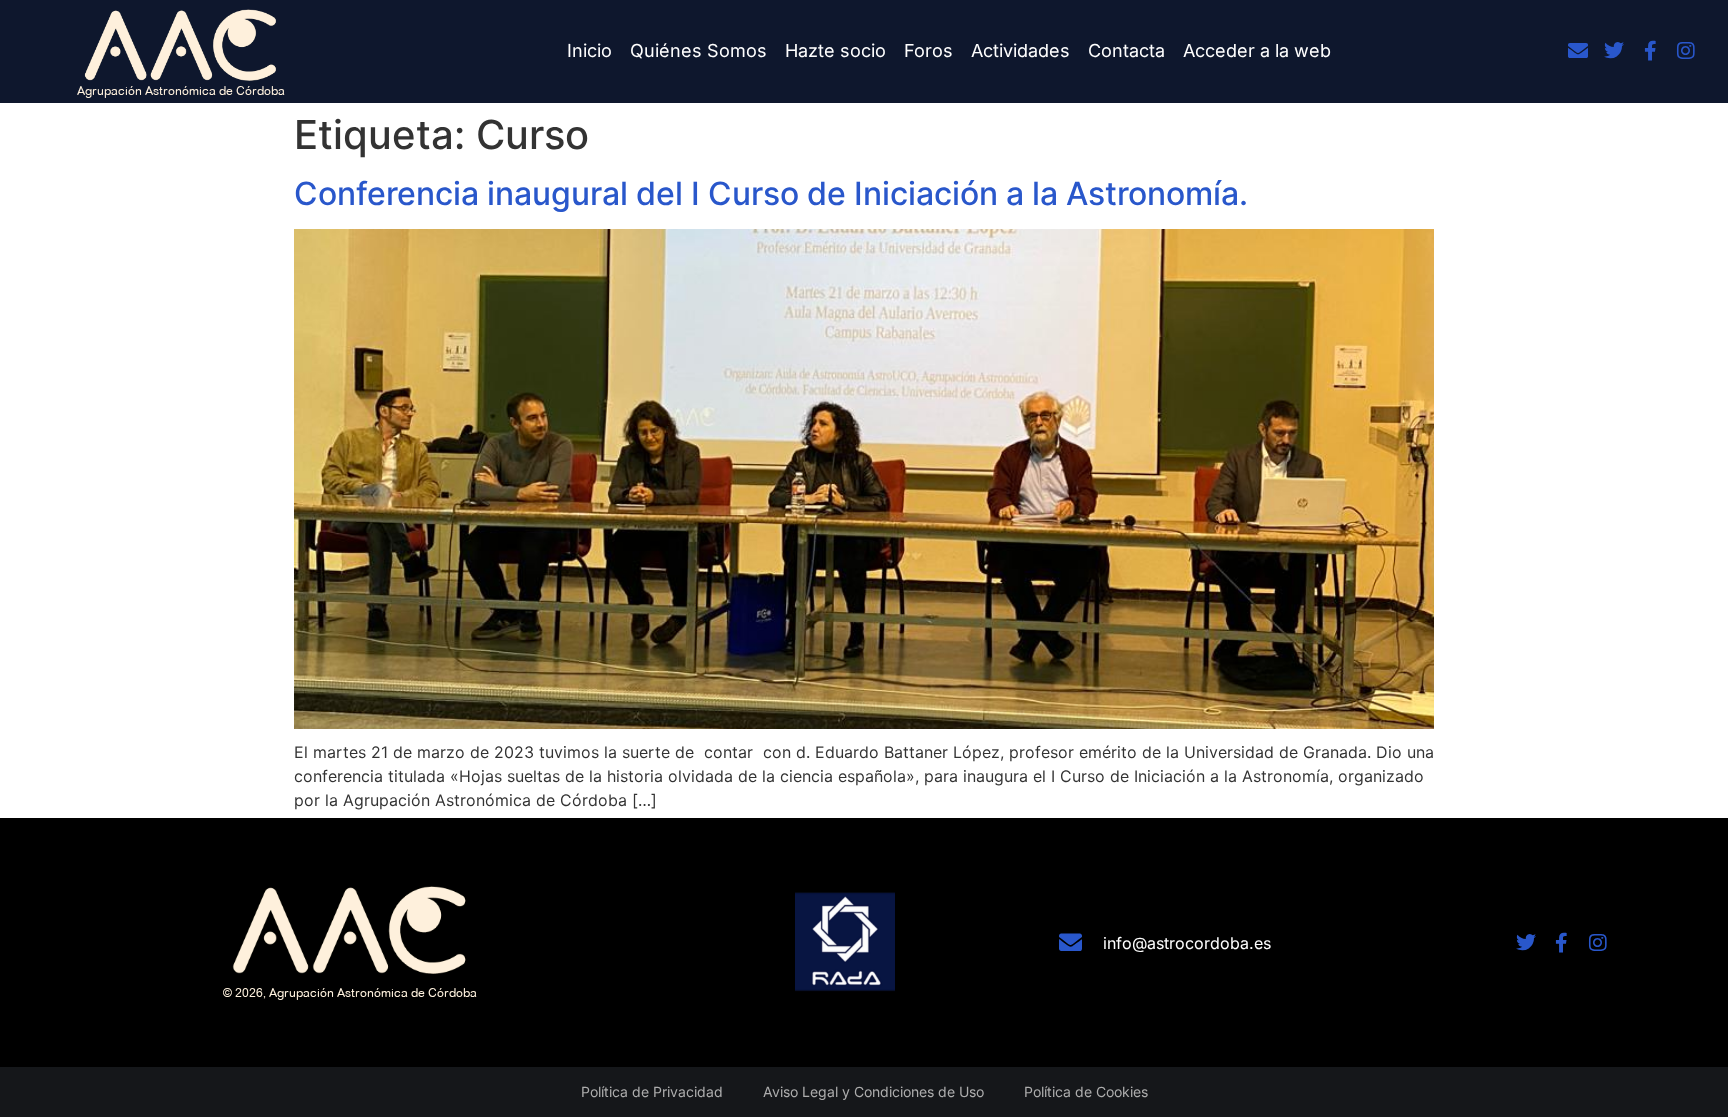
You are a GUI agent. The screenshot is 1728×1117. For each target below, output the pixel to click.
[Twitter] (1614, 51)
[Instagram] (1686, 51)
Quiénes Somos (698, 50)
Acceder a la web (1257, 50)
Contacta (1126, 50)
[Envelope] (1578, 51)
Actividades (1020, 50)
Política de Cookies (1086, 1091)
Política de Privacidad (652, 1091)
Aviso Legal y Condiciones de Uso (873, 1091)
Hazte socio (835, 50)
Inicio (589, 50)
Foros (928, 50)
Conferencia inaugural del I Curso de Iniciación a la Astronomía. (771, 193)
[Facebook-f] (1650, 51)
